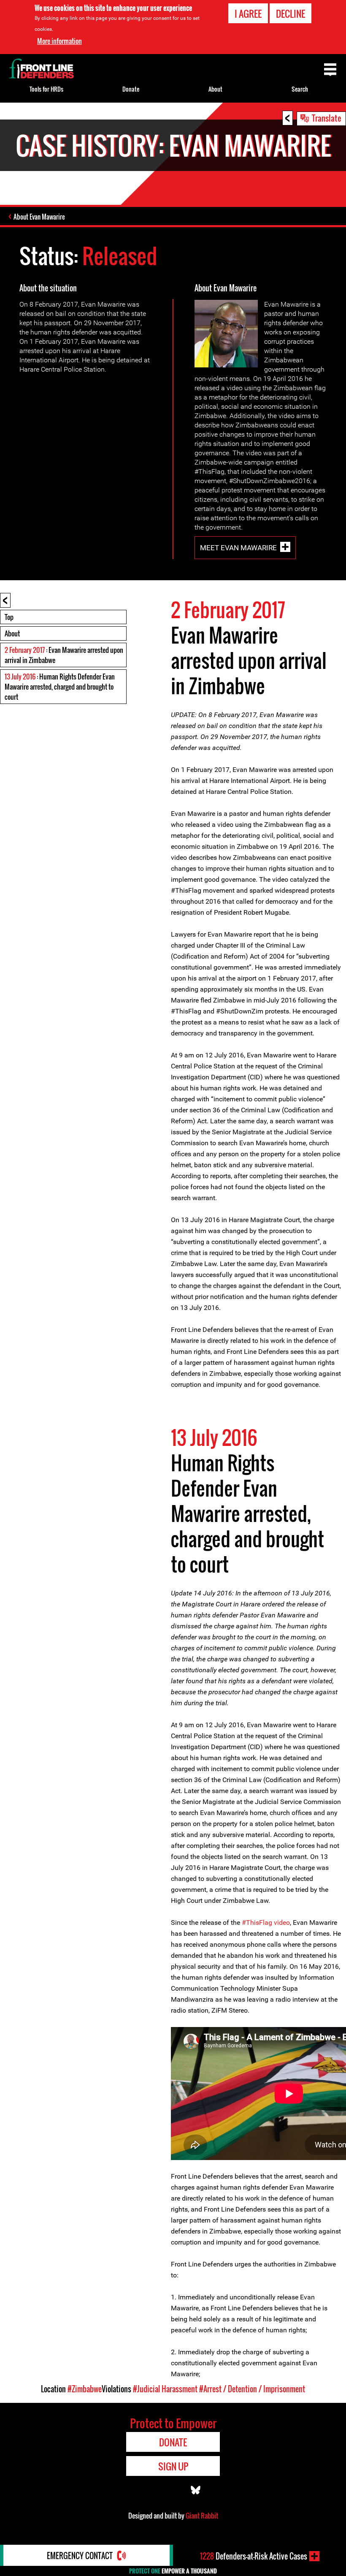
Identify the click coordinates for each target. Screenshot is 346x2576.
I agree (248, 14)
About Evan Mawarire (39, 217)
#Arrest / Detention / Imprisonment (252, 2389)
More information (59, 41)
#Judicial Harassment (165, 2389)
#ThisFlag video (266, 1922)
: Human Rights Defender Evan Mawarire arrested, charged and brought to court (60, 687)
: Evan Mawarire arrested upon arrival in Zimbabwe (64, 655)
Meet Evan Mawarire (238, 548)
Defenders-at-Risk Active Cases (254, 2556)
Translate (327, 118)
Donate (131, 89)
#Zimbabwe (85, 2389)
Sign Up (173, 2466)
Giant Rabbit (202, 2516)
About (12, 633)
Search (300, 89)
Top (9, 617)
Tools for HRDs (46, 89)
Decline (291, 14)
